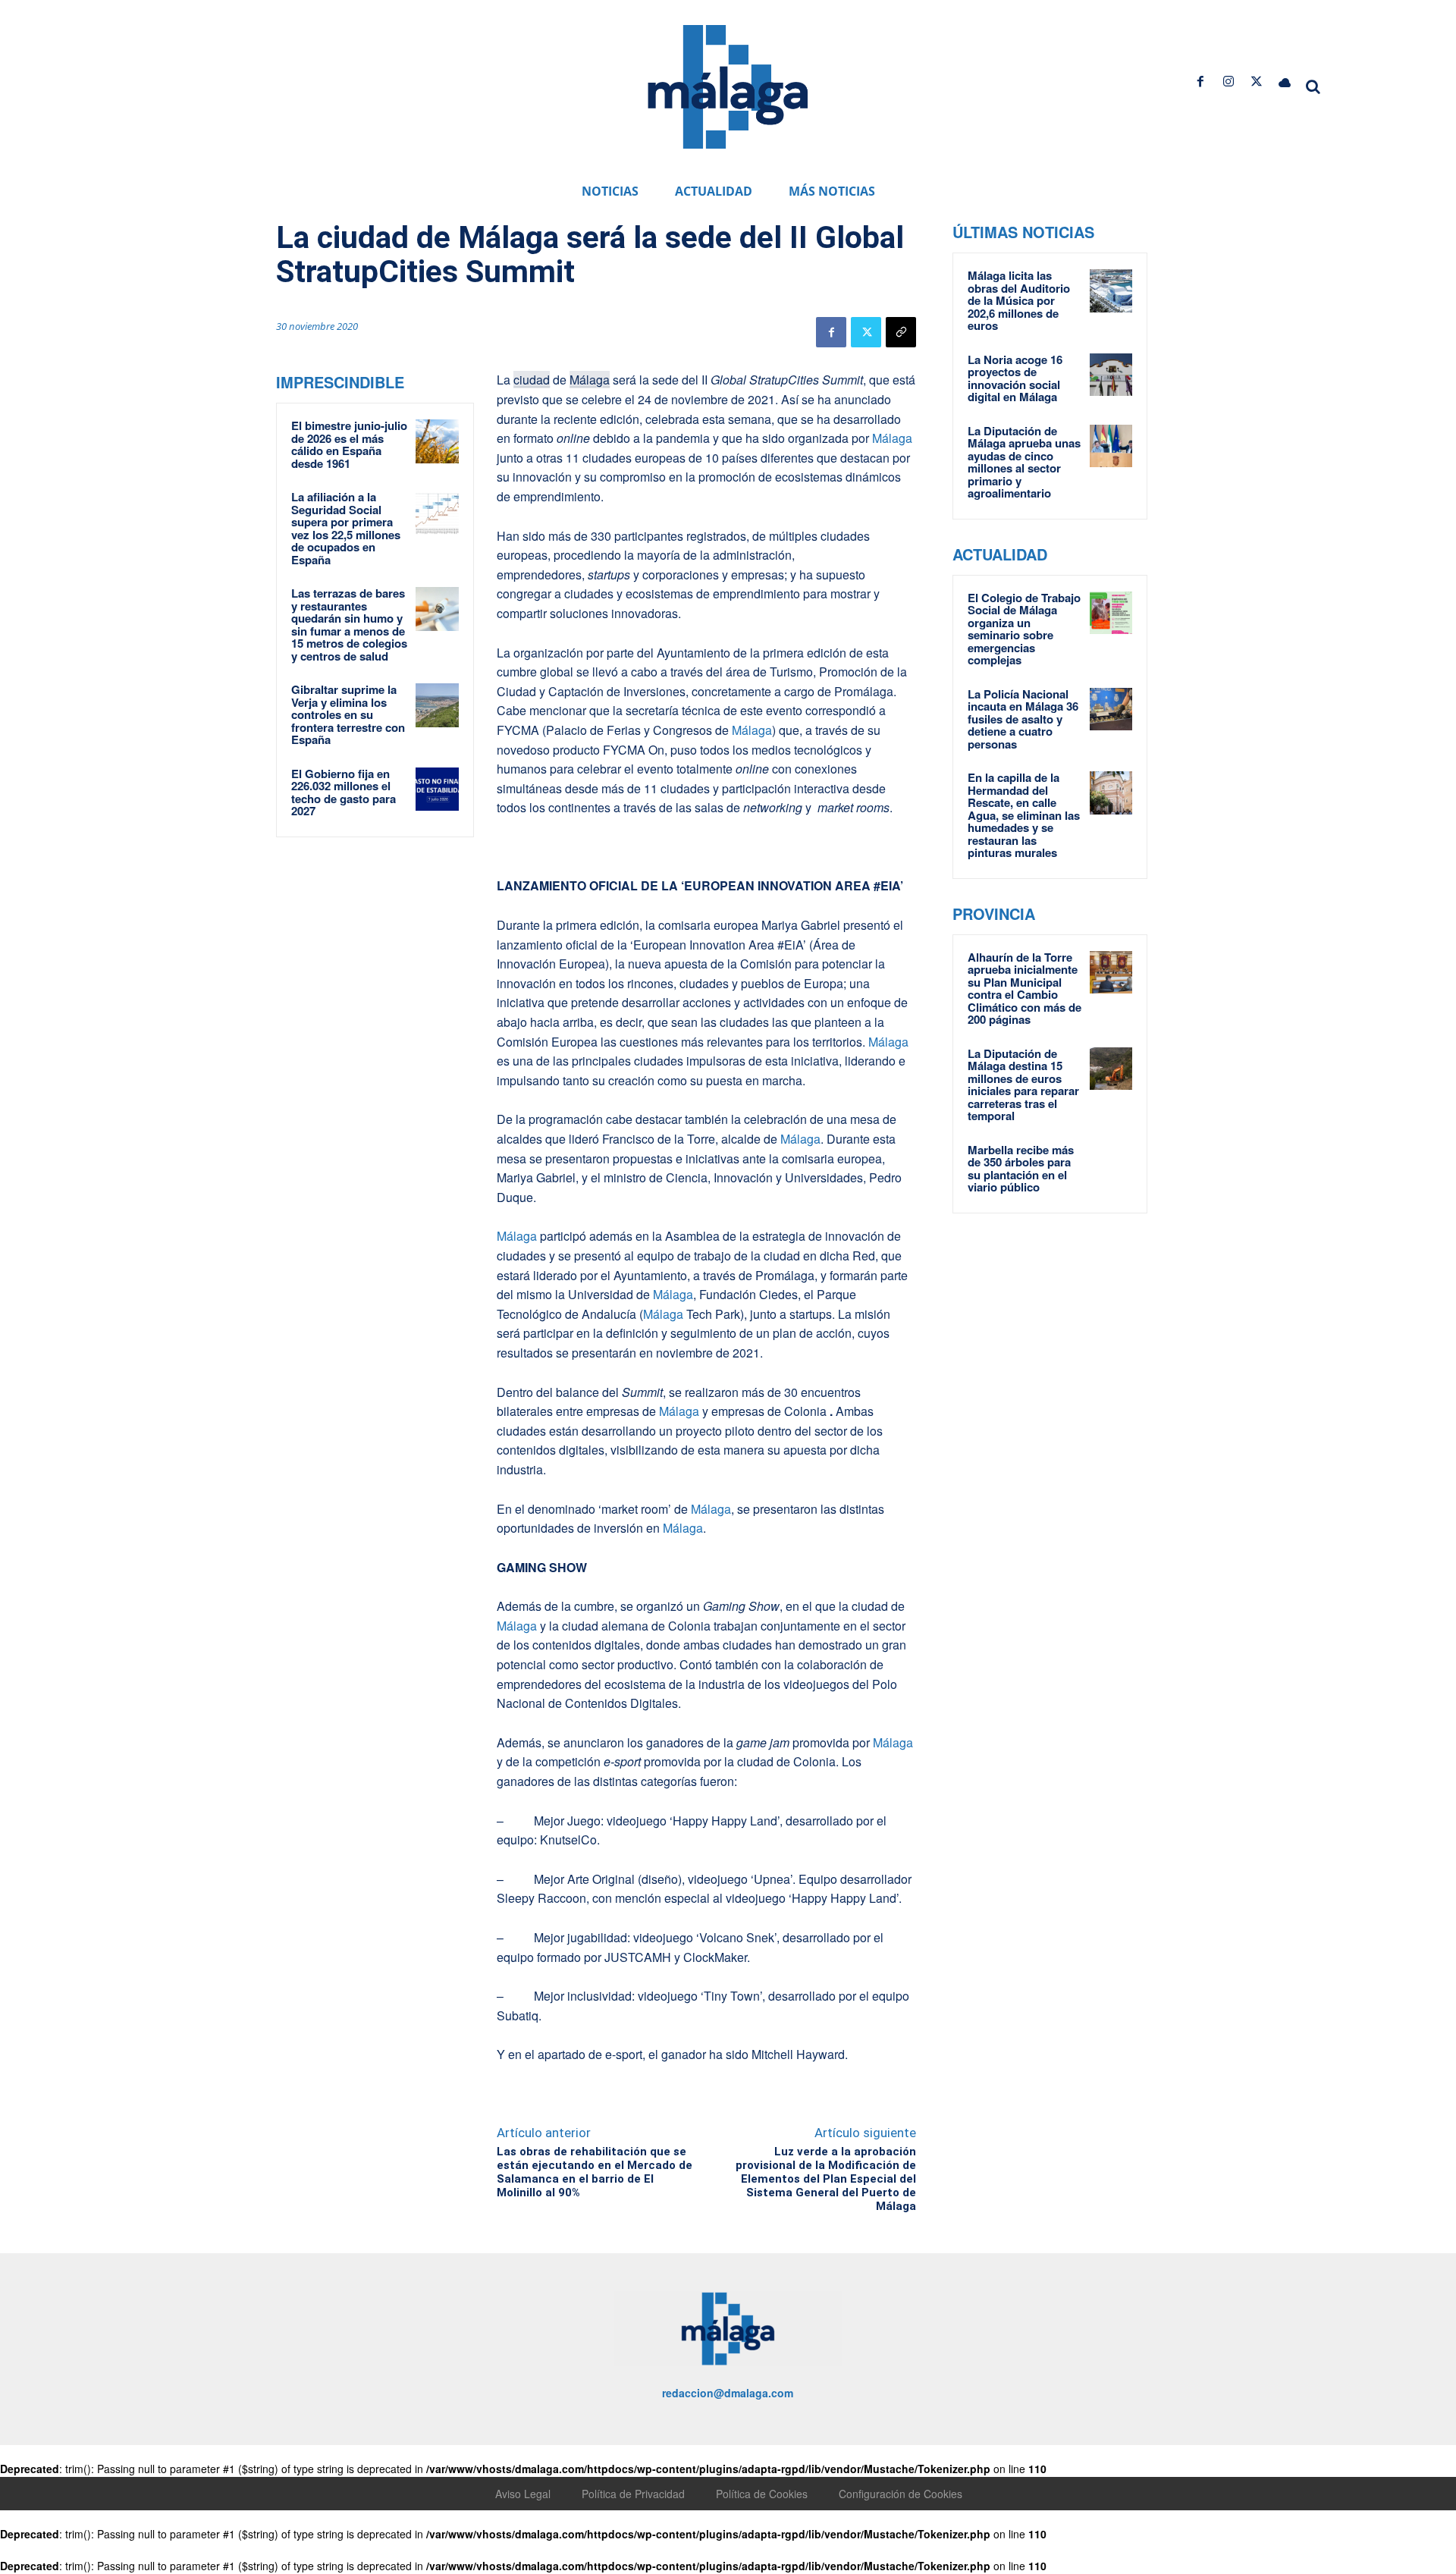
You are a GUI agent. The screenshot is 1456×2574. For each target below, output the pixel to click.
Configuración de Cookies (901, 2494)
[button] (1313, 86)
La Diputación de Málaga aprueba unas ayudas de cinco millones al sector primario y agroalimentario (1024, 462)
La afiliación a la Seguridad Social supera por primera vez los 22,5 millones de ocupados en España (346, 528)
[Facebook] (1200, 82)
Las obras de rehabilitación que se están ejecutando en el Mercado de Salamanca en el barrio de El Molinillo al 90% (595, 2172)
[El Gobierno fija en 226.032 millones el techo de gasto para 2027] (438, 789)
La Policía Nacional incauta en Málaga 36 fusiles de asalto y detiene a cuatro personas (1023, 719)
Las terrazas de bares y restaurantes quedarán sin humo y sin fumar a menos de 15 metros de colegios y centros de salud (349, 625)
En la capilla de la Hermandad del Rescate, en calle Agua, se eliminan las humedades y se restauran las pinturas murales (1024, 815)
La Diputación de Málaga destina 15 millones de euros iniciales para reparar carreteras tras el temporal (1023, 1085)
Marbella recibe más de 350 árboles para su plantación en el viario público (1021, 1169)
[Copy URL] (901, 332)
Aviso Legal (523, 2494)
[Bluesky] (1285, 82)
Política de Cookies (762, 2494)
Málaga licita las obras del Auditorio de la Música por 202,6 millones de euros (1019, 300)
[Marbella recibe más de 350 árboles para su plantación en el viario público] (1111, 1165)
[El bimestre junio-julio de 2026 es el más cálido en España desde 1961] (438, 441)
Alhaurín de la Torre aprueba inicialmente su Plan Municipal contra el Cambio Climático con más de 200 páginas (1025, 989)
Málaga (590, 380)
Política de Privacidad (633, 2494)
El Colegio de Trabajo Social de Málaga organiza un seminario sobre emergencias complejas (1024, 629)
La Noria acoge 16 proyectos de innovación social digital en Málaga (1015, 378)
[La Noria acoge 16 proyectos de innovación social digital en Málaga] (1111, 375)
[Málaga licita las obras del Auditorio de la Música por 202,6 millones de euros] (1111, 290)
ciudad (532, 380)
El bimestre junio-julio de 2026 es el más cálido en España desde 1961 (349, 444)
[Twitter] (1257, 82)
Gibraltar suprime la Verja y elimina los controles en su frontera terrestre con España (348, 714)
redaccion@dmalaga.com (728, 2393)
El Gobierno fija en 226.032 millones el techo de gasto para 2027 (344, 793)
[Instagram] (1228, 82)
